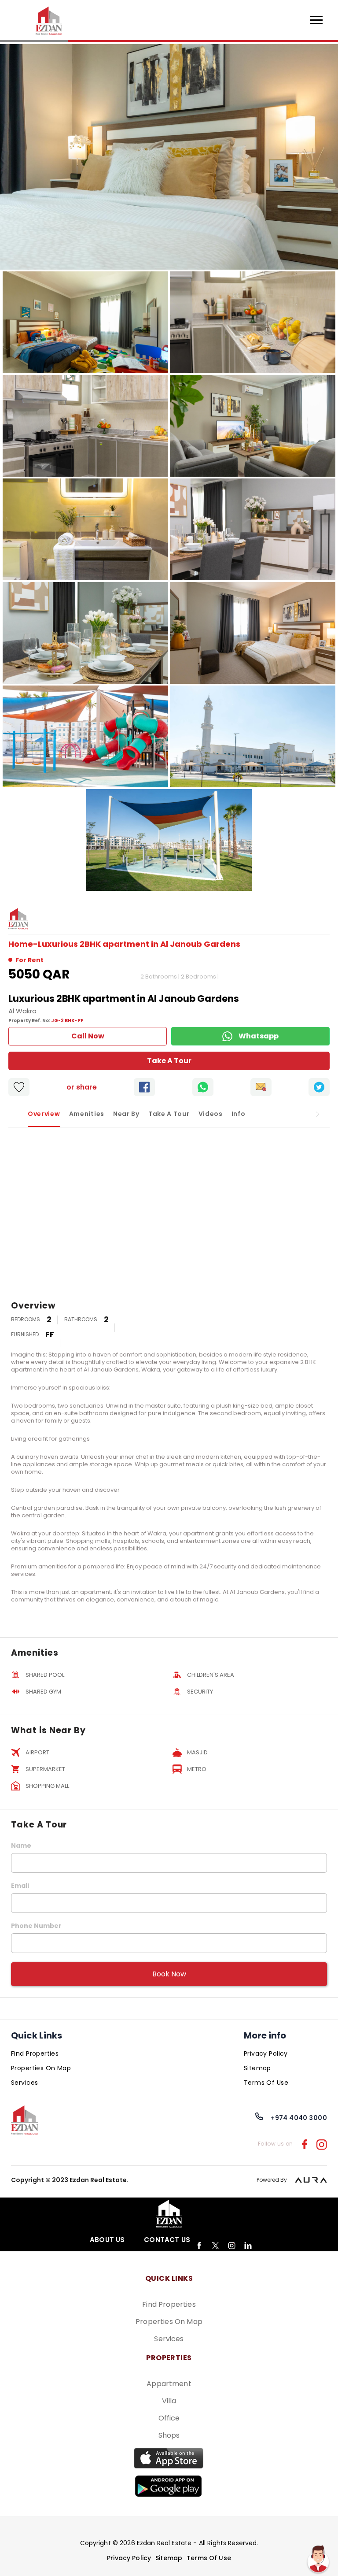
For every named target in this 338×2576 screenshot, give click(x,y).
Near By (126, 1114)
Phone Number (36, 1926)
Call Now (88, 1036)
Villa (169, 2401)
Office (169, 2418)
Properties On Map (41, 2068)
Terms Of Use (266, 2083)
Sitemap (257, 2068)
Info (239, 1114)
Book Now (169, 1974)
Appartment (169, 2384)
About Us (107, 2240)
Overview (44, 1114)
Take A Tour (169, 1061)
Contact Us (167, 2240)
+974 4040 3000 (299, 2118)
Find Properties (35, 2053)
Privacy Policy (266, 2053)
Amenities (87, 1114)
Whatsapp (259, 1036)
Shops (169, 2435)
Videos (211, 1114)
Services (24, 2083)
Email (20, 1886)
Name (21, 1846)
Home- (23, 944)
